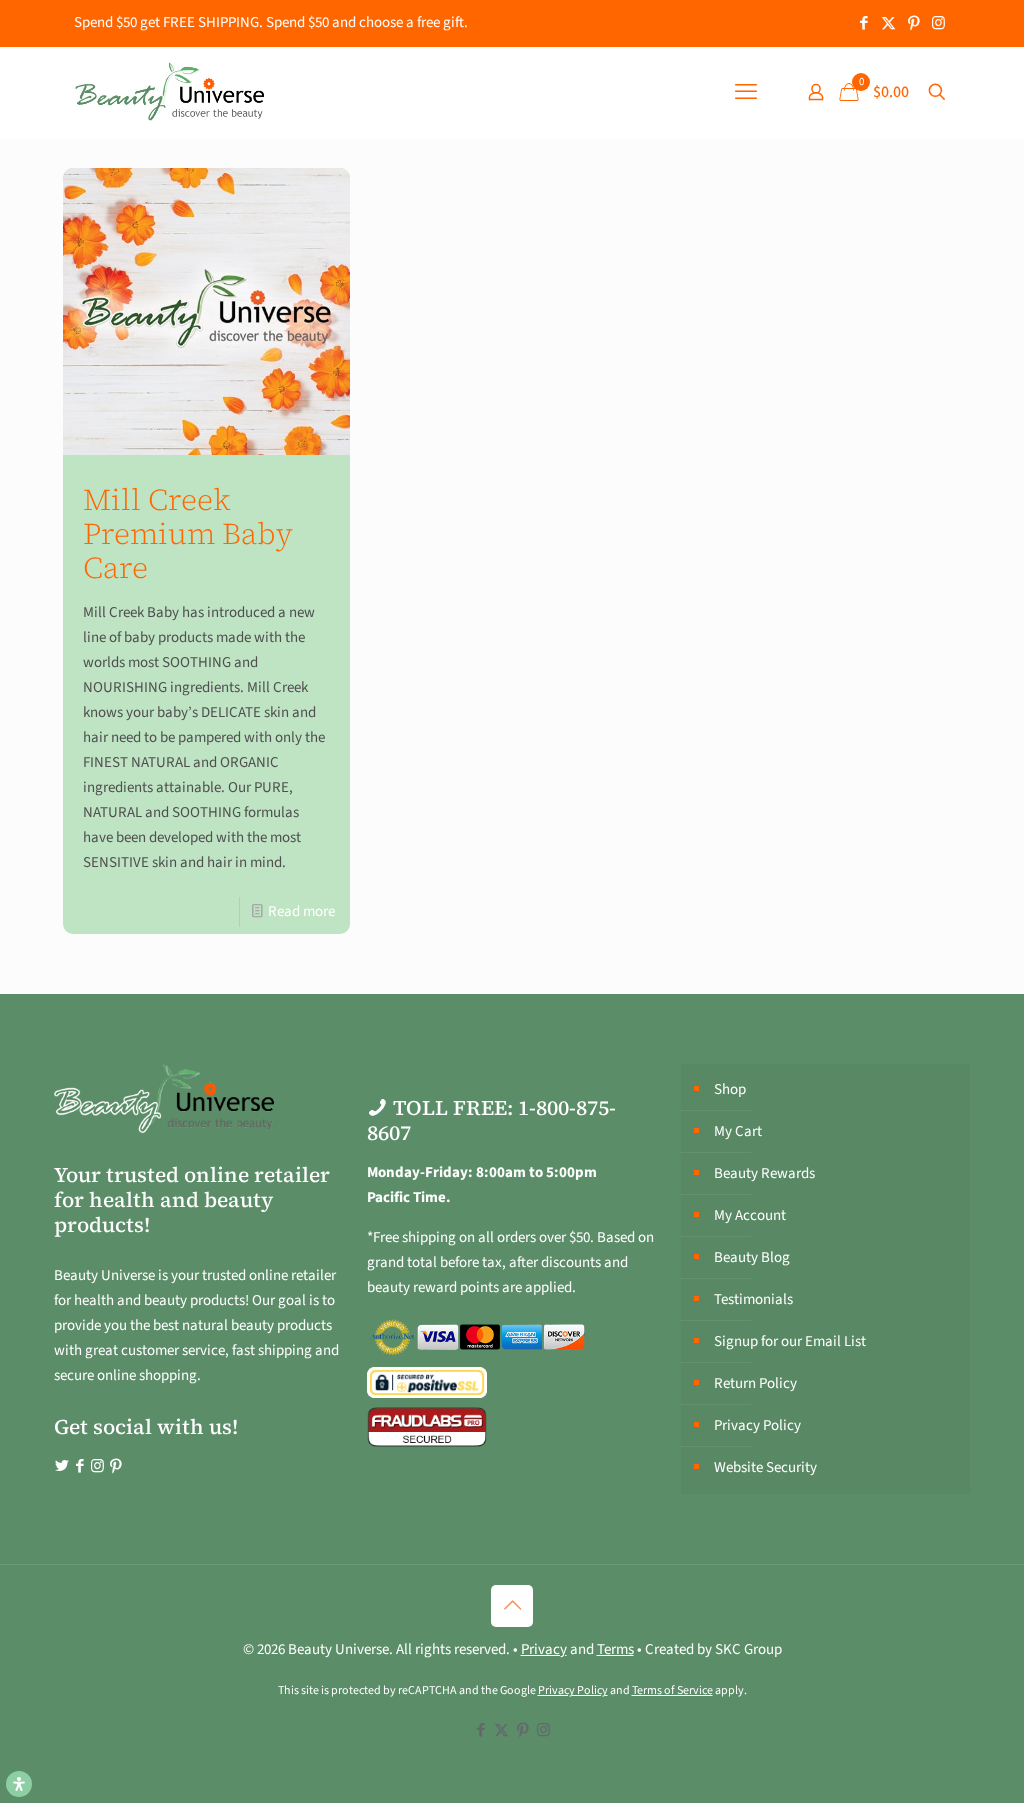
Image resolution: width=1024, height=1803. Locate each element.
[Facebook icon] (863, 23)
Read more (301, 911)
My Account (750, 1215)
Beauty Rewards (764, 1173)
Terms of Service (672, 1690)
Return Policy (755, 1383)
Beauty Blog (752, 1257)
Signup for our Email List (790, 1341)
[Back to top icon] (512, 1606)
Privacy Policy (757, 1425)
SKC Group (748, 1649)
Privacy (544, 1649)
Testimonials (753, 1299)
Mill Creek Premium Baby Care (188, 533)
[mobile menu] (746, 92)
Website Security (765, 1467)
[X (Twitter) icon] (888, 23)
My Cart (738, 1131)
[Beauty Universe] (169, 92)
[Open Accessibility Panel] (19, 1784)
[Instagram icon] (938, 23)
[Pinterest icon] (913, 23)
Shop (730, 1089)
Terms (615, 1649)
